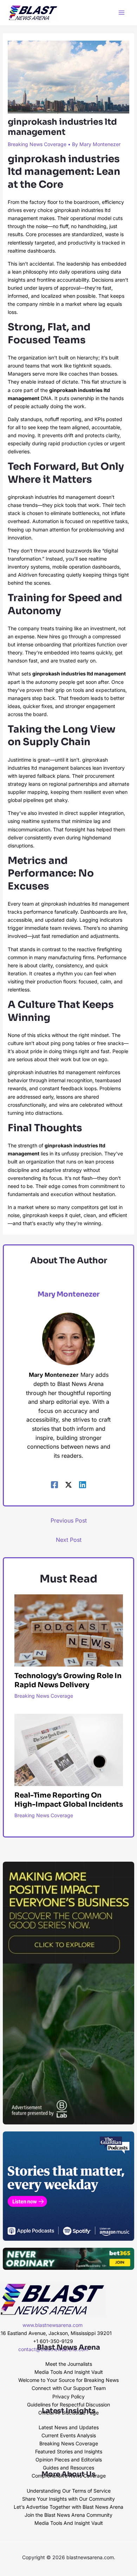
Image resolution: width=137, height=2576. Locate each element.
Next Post (69, 1540)
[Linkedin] (83, 1484)
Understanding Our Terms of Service (69, 2491)
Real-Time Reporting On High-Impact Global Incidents (69, 1800)
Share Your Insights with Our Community (68, 2499)
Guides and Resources (68, 2468)
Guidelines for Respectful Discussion (68, 2405)
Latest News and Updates (69, 2427)
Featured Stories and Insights (69, 2451)
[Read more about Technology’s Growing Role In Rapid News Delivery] (69, 1630)
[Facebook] (54, 1484)
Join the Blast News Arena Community (68, 2515)
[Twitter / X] (68, 1484)
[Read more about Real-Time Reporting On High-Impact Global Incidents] (69, 1749)
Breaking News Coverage (37, 144)
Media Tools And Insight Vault (69, 2372)
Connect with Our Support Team (69, 2388)
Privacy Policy (68, 2396)
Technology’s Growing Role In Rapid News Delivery (68, 1680)
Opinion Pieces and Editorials (69, 2460)
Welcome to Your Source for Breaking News (68, 2380)
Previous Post (69, 1520)
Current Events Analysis (69, 2435)
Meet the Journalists (69, 2364)
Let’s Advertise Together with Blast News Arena (68, 2507)
